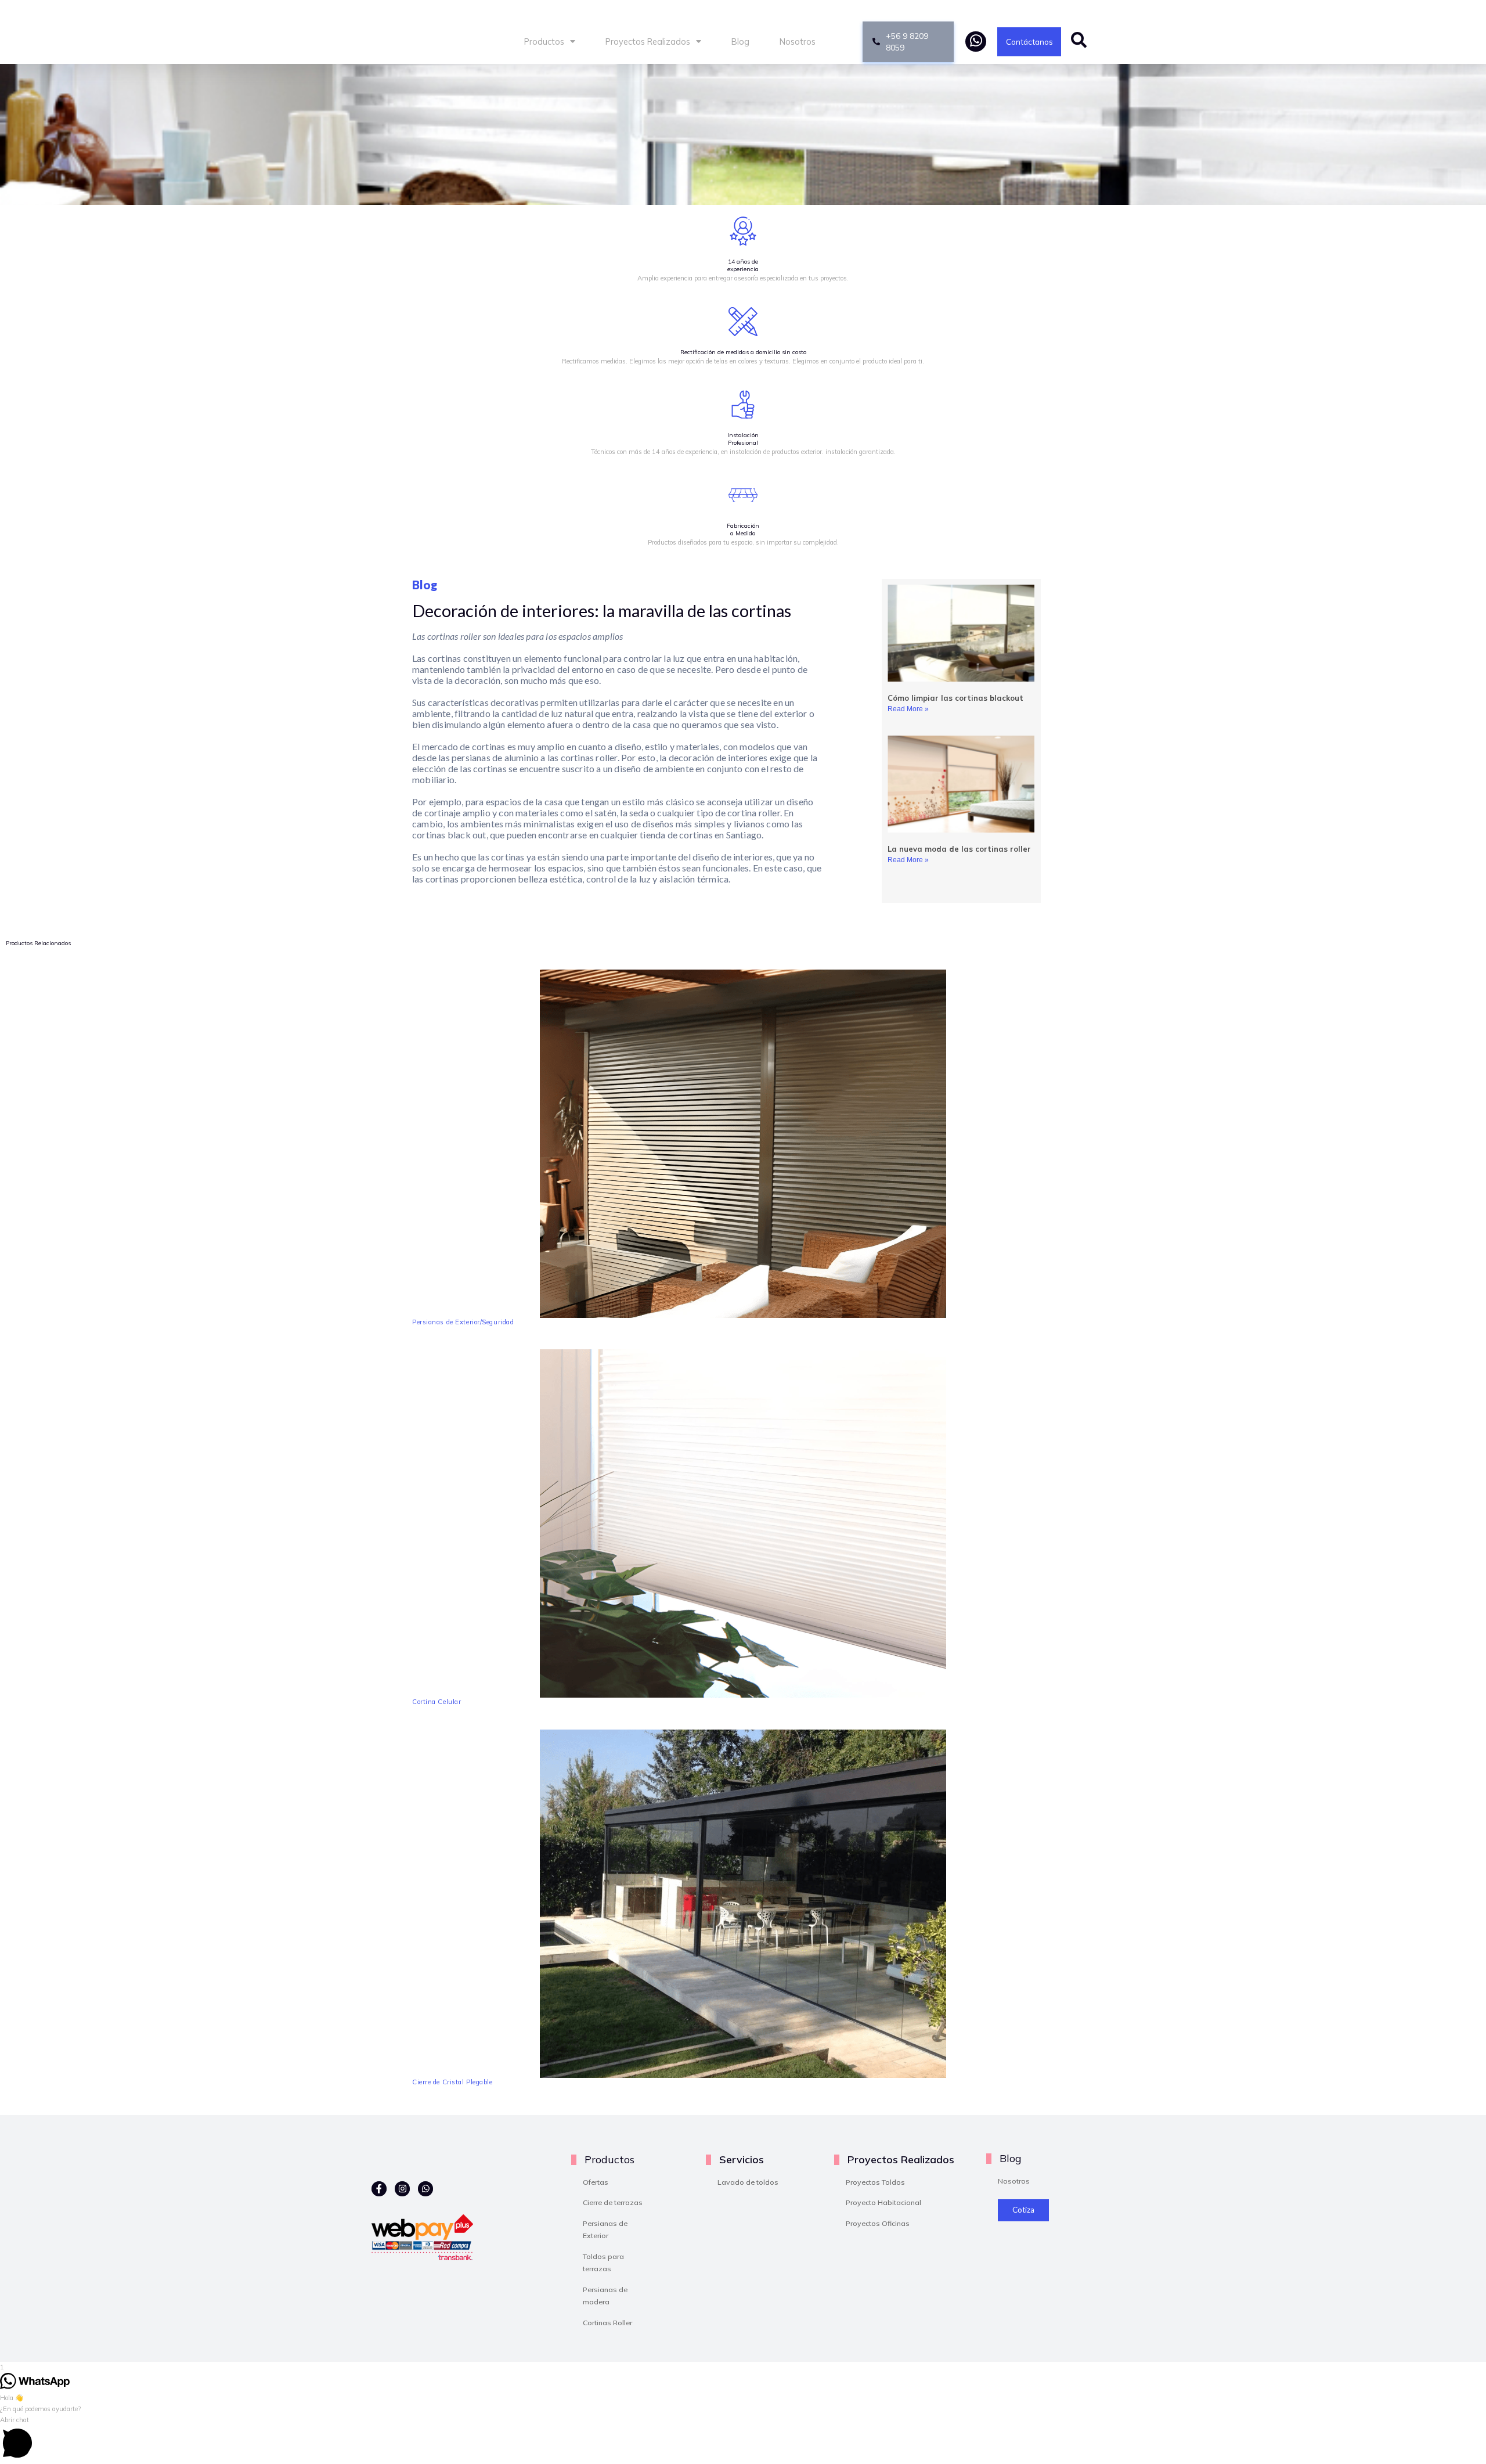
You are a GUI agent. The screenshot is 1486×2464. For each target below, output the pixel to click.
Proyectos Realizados (648, 42)
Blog (740, 42)
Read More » (908, 709)
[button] (743, 2439)
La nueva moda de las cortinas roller (959, 849)
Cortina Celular (437, 1702)
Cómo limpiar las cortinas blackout (955, 698)
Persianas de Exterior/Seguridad (463, 1322)
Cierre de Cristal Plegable (452, 2082)
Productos (544, 42)
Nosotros (798, 42)
